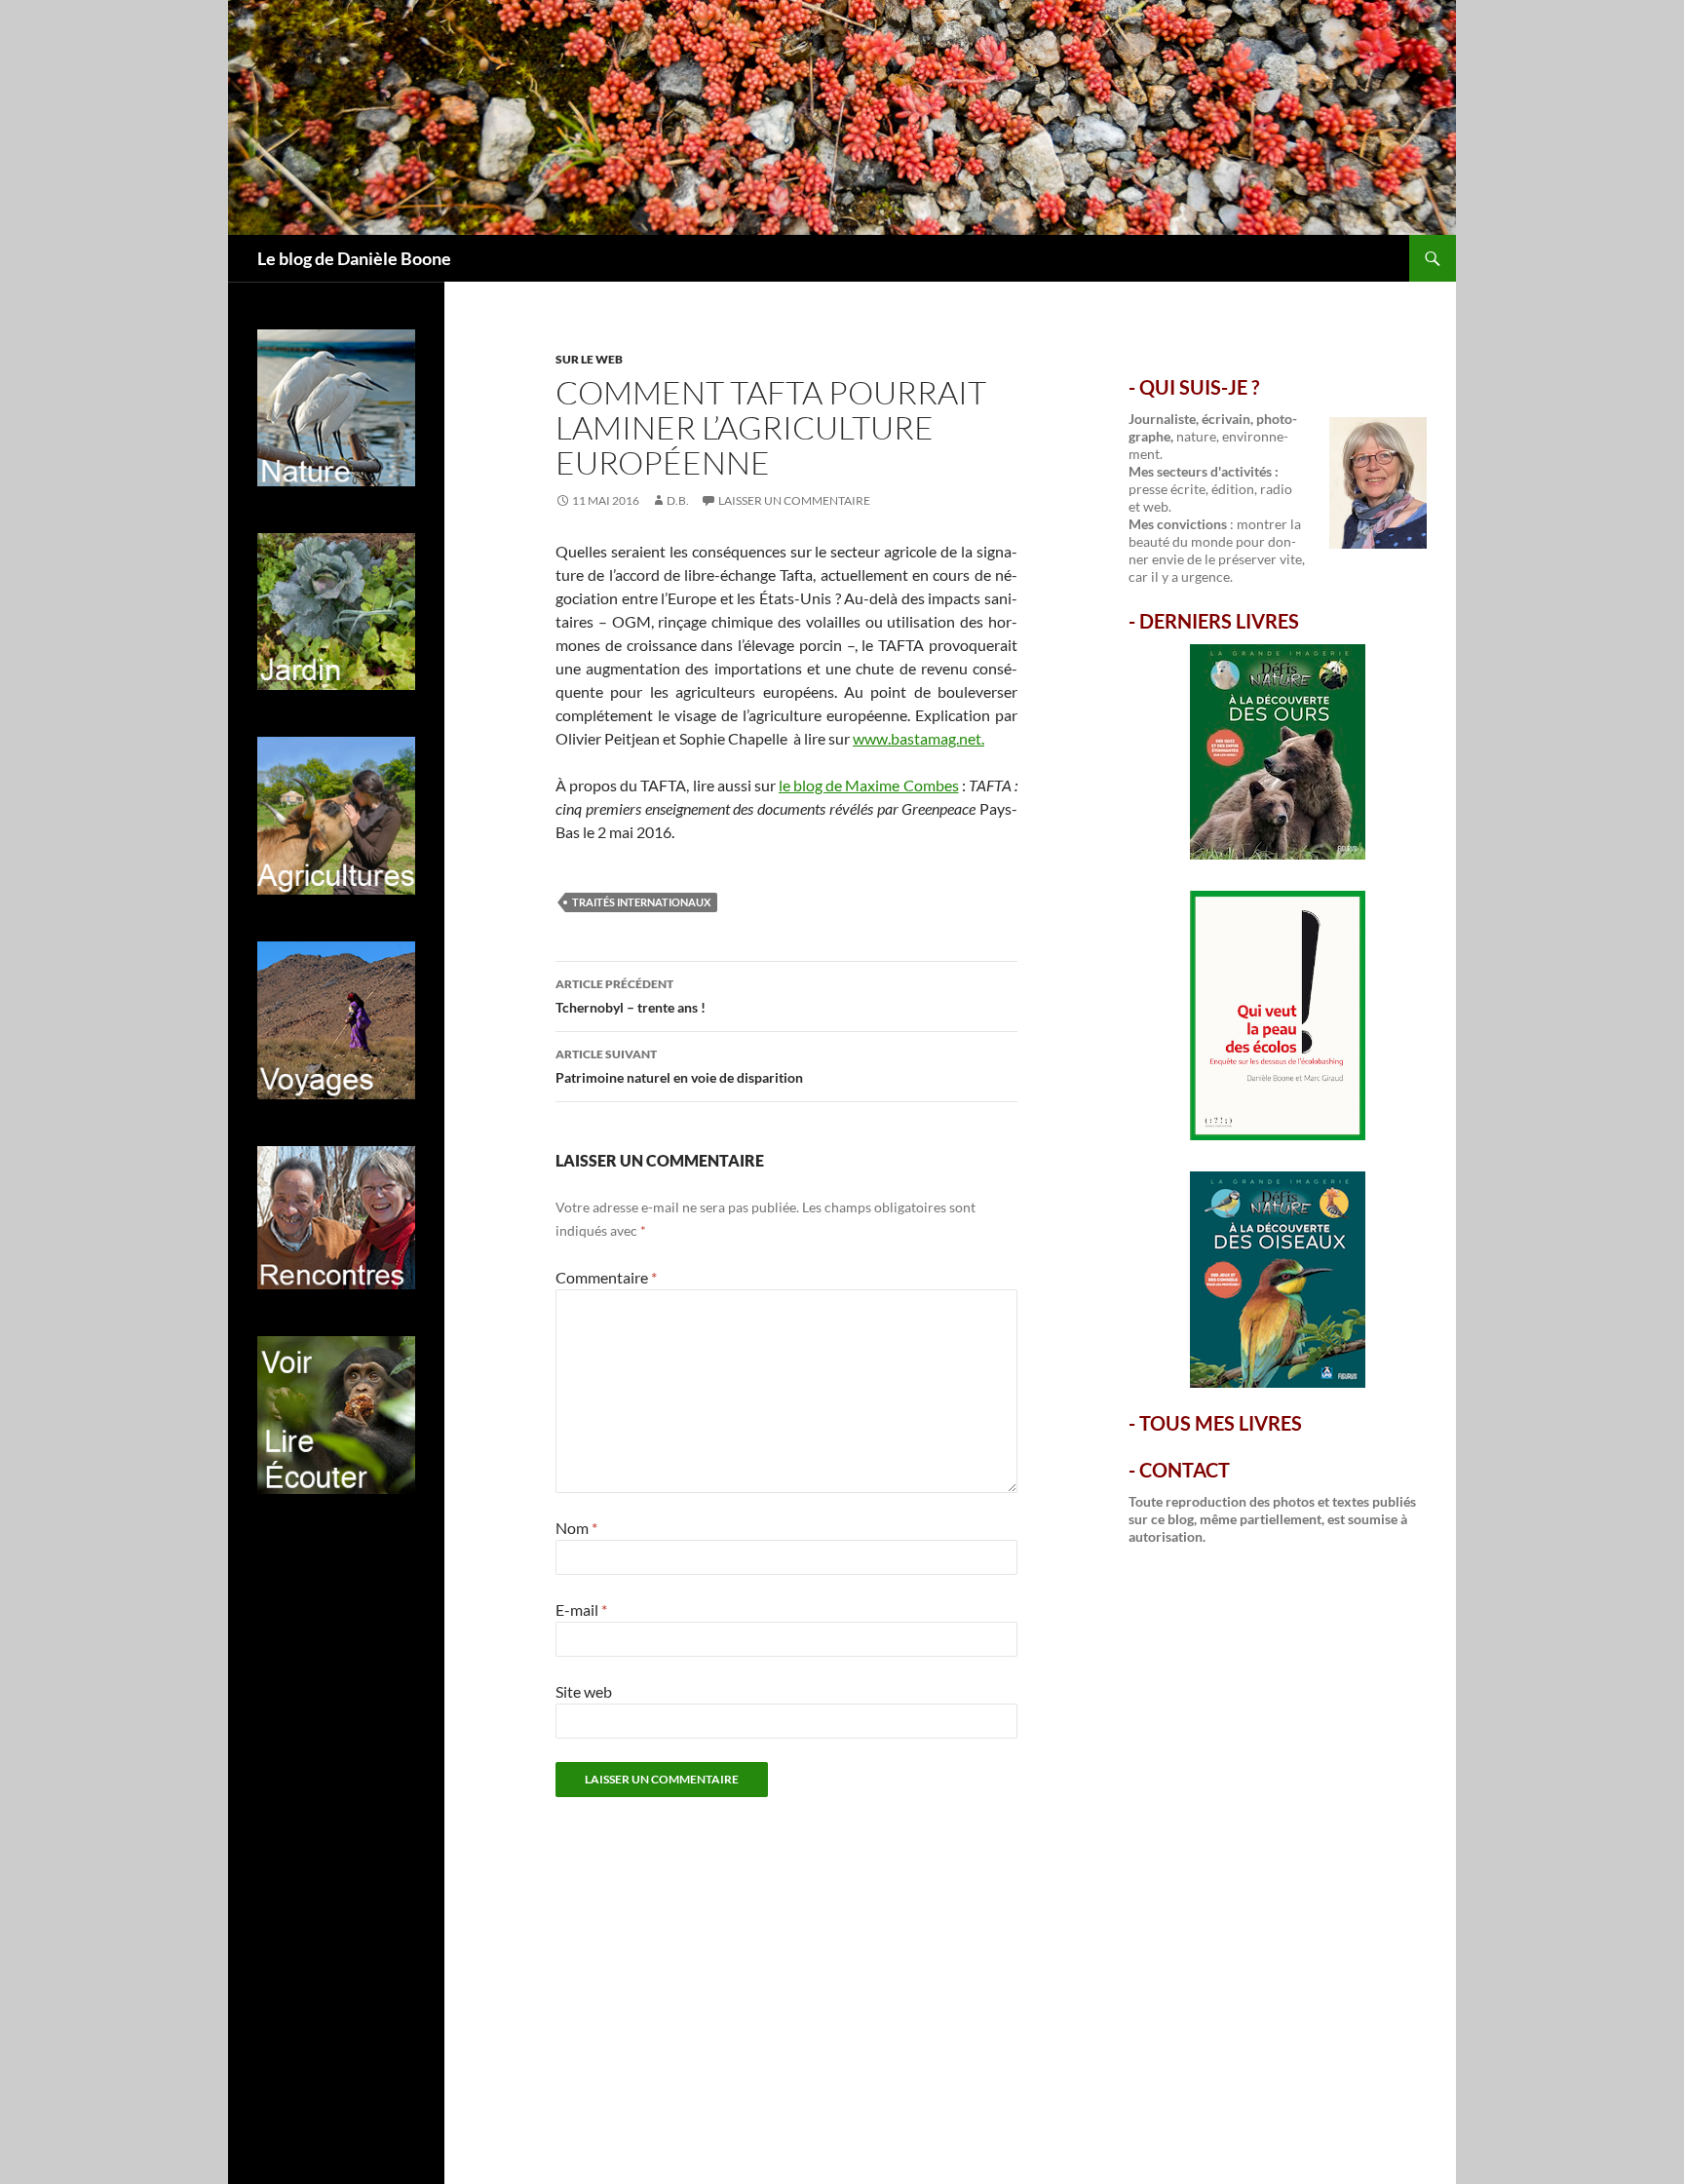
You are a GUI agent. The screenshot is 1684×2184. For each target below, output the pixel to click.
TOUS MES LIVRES (1221, 1423)
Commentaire (606, 1277)
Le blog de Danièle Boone (354, 258)
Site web (584, 1691)
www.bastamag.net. (919, 738)
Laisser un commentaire (794, 500)
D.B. (678, 500)
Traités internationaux (641, 902)
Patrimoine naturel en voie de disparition (679, 1066)
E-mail (581, 1609)
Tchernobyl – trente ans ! (631, 996)
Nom (576, 1528)
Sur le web (589, 359)
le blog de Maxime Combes (869, 785)
